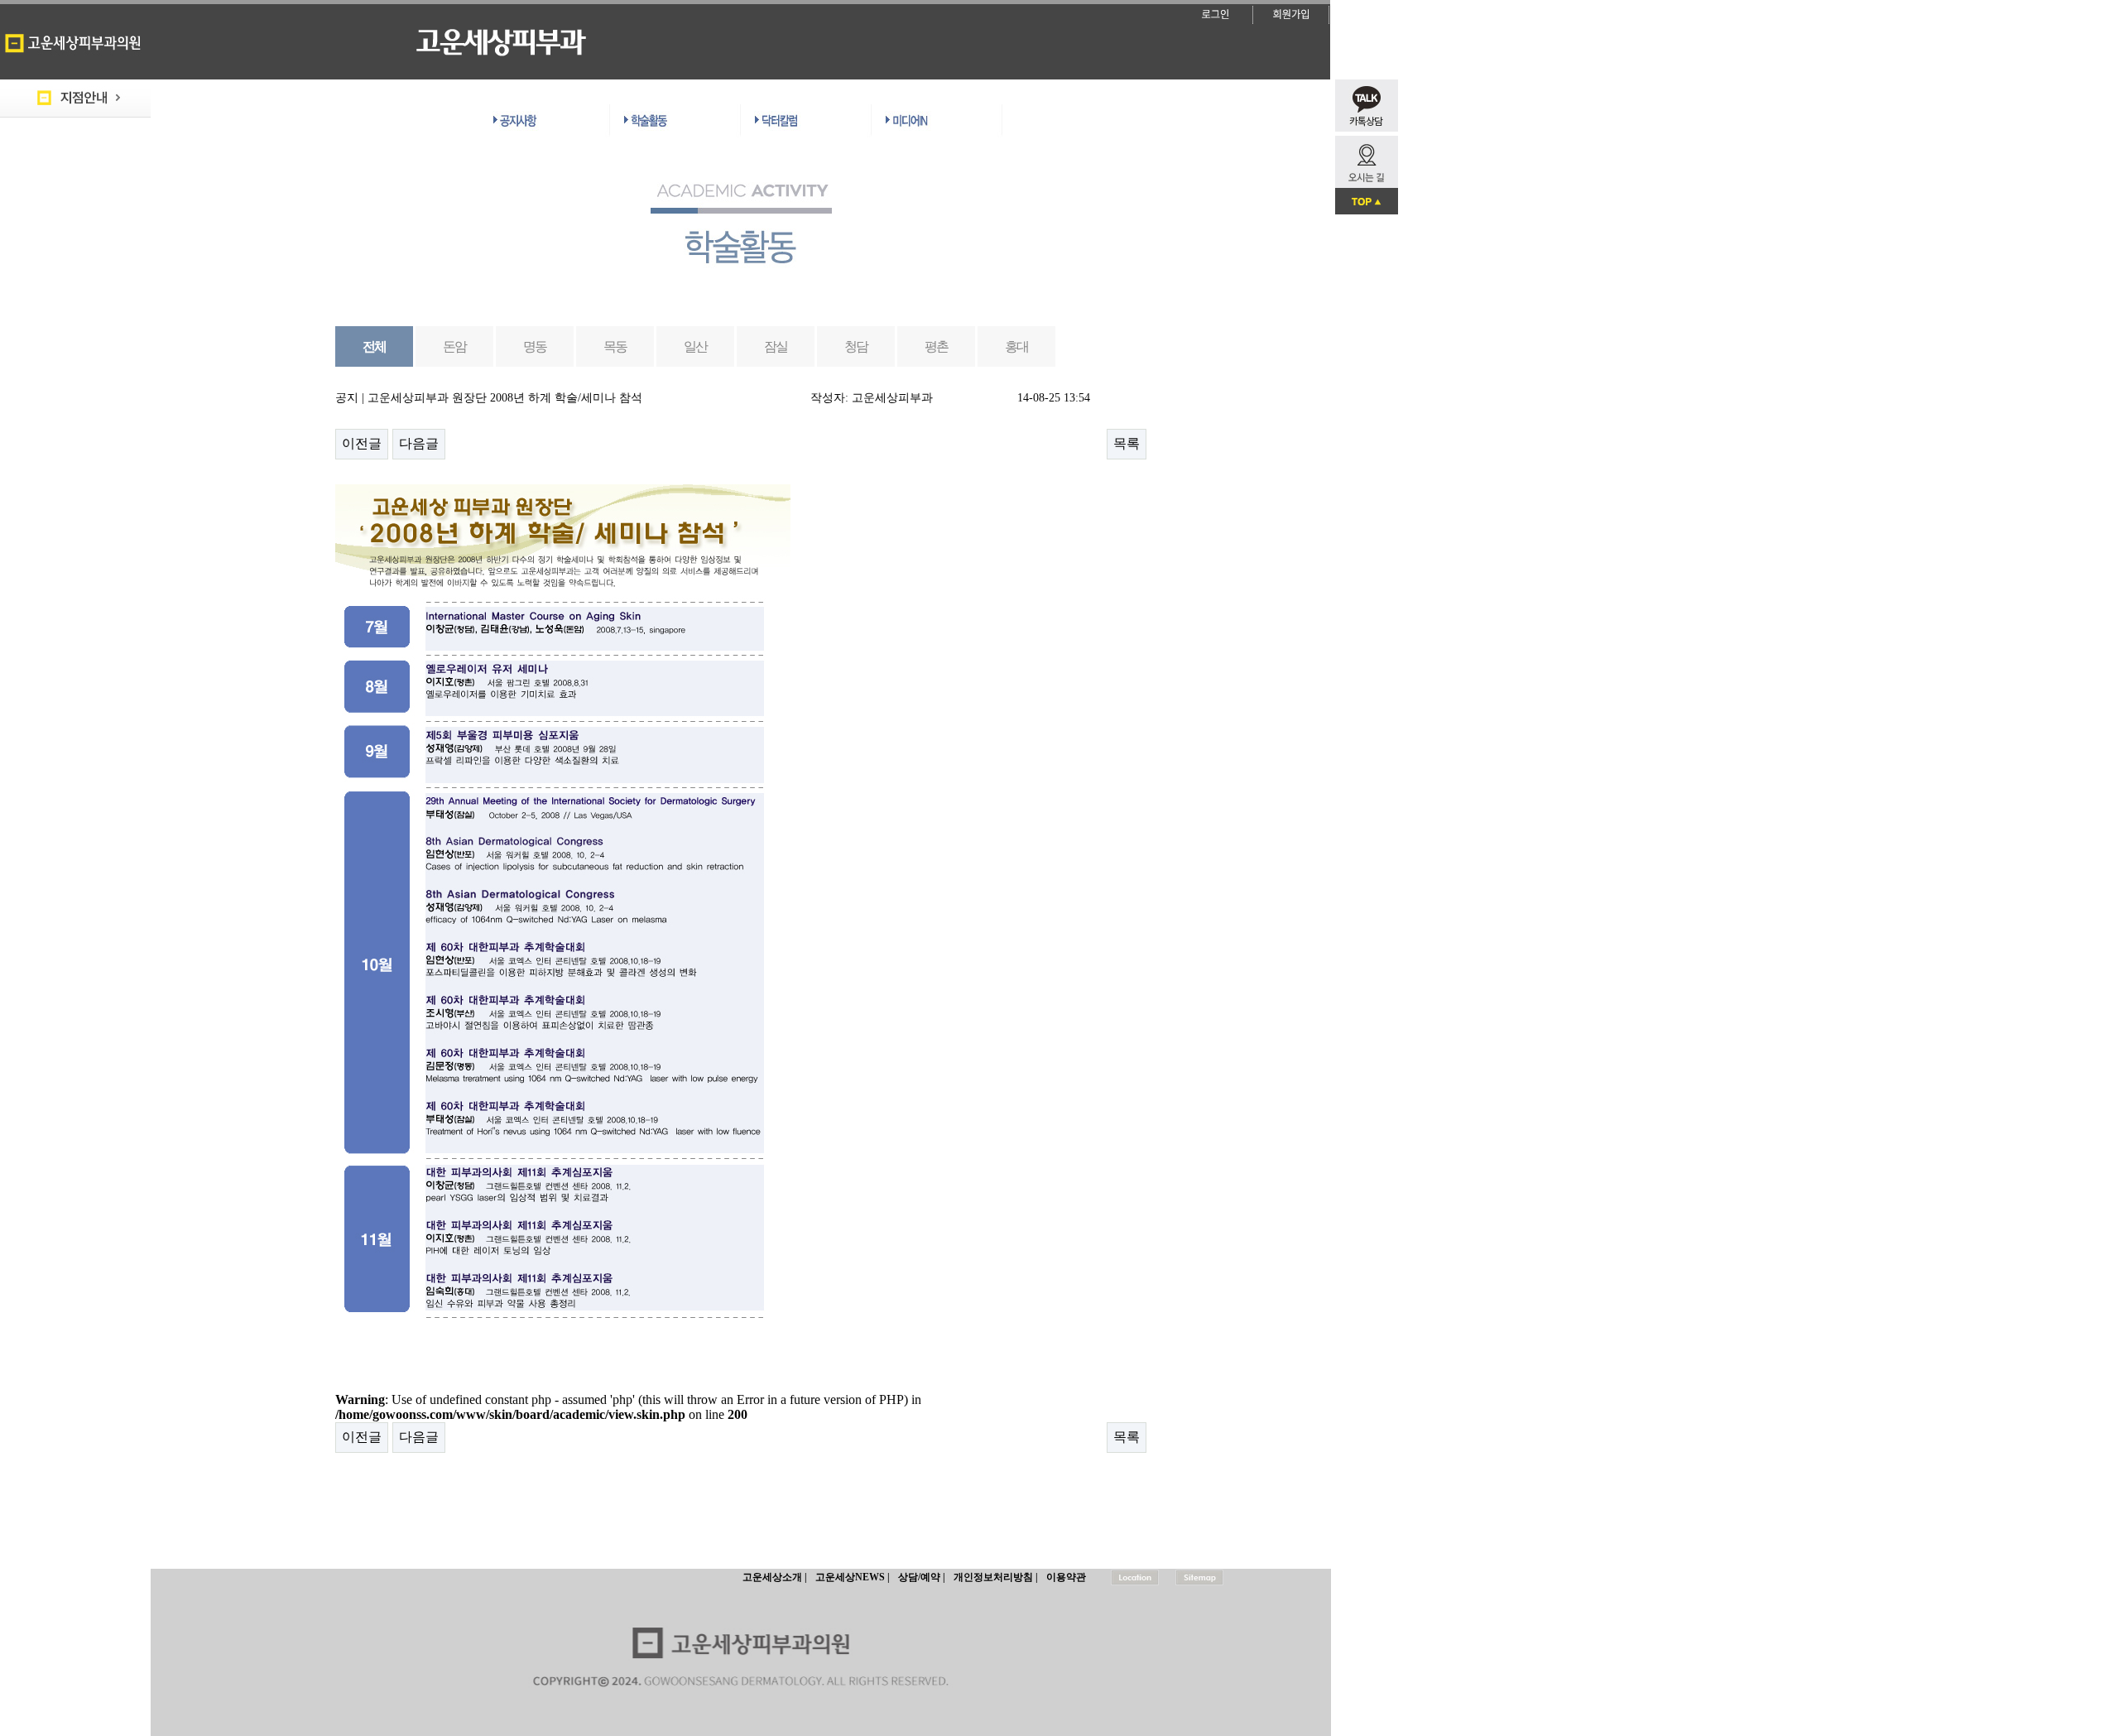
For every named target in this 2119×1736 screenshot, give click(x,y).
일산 (696, 346)
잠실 (776, 346)
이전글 (362, 443)
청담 (856, 346)
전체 (375, 346)
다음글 (419, 443)
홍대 (1017, 346)
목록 (1127, 443)
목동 (615, 346)
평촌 (937, 346)
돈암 (455, 346)
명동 (535, 346)
